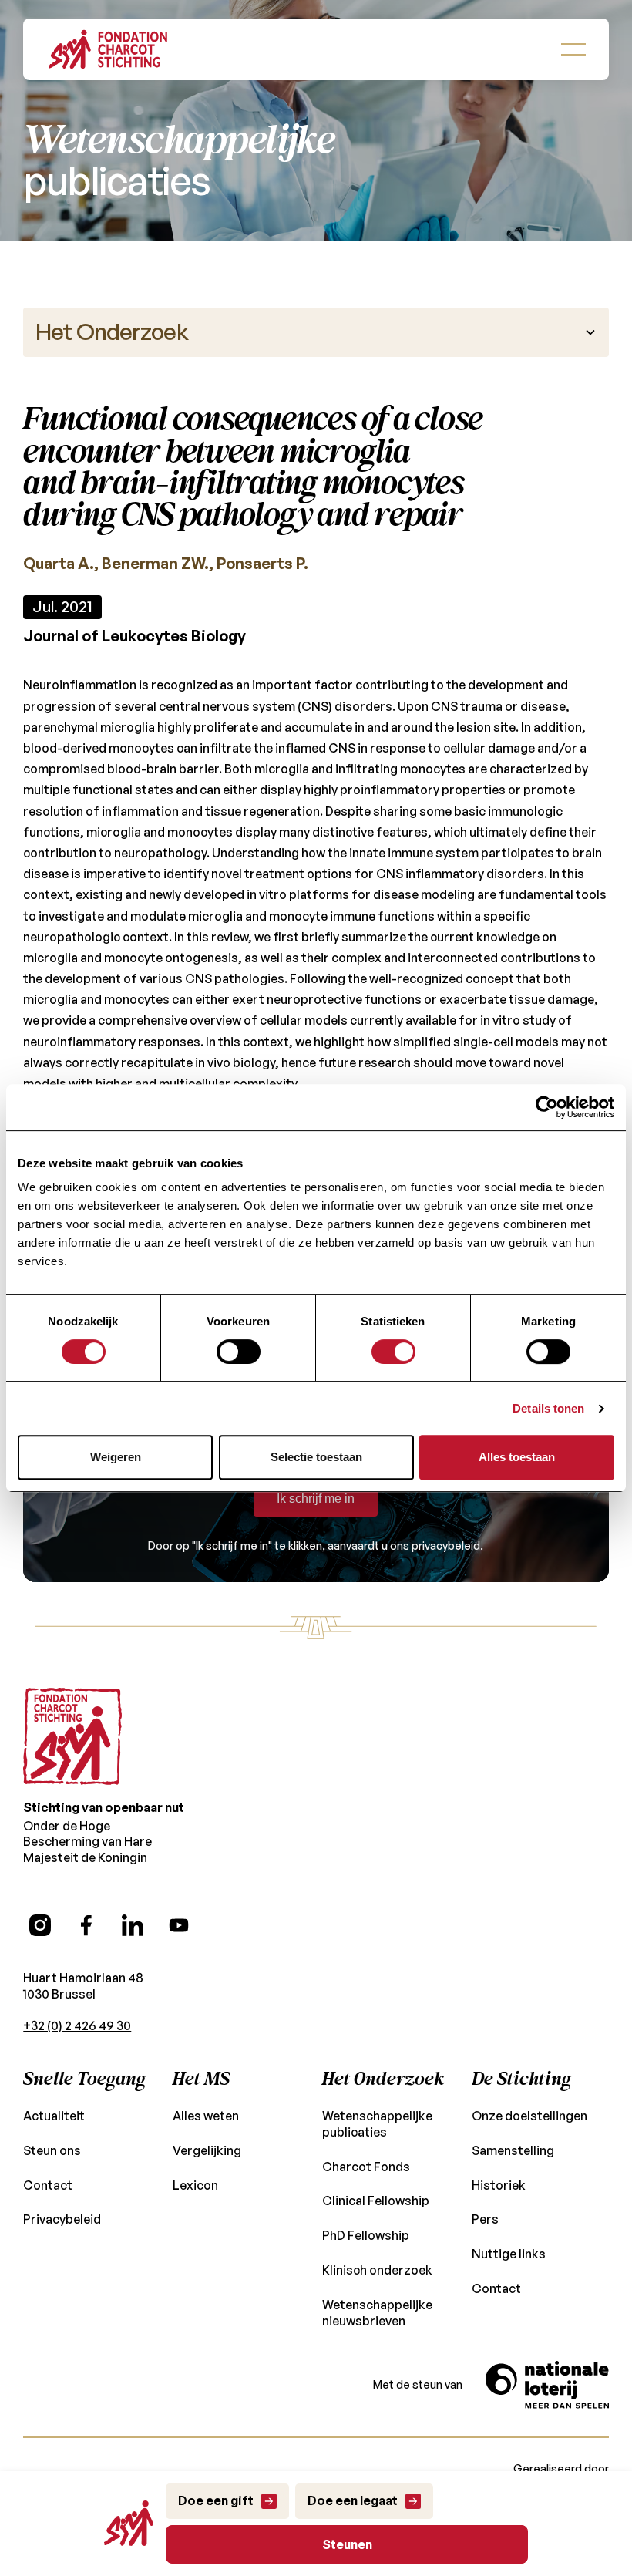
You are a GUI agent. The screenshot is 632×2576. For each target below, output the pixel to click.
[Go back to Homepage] (108, 49)
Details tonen (548, 1408)
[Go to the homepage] (72, 1736)
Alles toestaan (517, 1457)
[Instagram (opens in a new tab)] (40, 1925)
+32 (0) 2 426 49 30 (77, 2025)
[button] (573, 49)
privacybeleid (446, 1546)
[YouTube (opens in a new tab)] (179, 1925)
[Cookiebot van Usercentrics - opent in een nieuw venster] (547, 1107)
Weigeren (116, 1457)
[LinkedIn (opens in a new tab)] (133, 1925)
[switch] (239, 1352)
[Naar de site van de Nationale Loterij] (547, 2385)
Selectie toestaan (316, 1457)
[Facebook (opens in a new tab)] (86, 1925)
